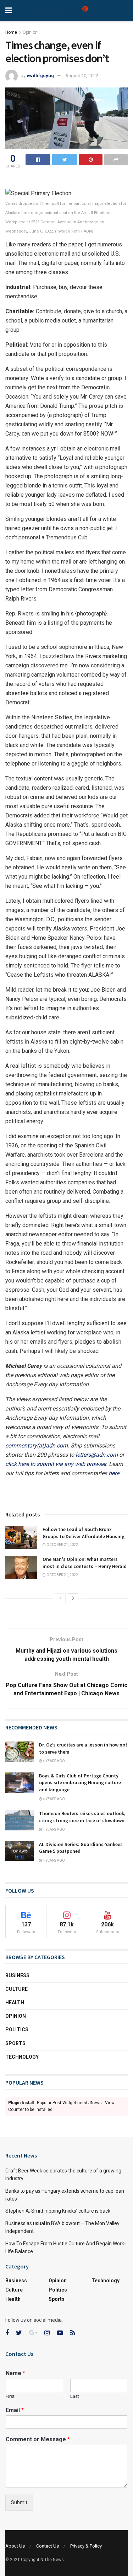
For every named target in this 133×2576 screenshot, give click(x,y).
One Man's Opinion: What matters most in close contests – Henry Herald (85, 1563)
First (10, 2396)
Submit (19, 2502)
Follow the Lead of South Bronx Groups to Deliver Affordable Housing (84, 1533)
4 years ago (54, 1761)
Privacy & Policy (86, 2546)
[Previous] (60, 1598)
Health (15, 2002)
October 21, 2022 (62, 1545)
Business (17, 1975)
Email (15, 2410)
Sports (15, 2043)
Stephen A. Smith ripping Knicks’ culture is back (58, 2211)
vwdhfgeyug (40, 76)
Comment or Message (38, 2439)
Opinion (30, 32)
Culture (16, 1989)
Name (15, 2373)
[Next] (73, 1598)
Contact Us (48, 2546)
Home (11, 32)
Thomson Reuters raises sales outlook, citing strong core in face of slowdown (82, 1817)
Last (75, 2396)
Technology (22, 2057)
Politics (17, 2030)
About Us (15, 2546)
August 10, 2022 (82, 76)
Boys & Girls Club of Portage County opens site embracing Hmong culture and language (80, 1783)
